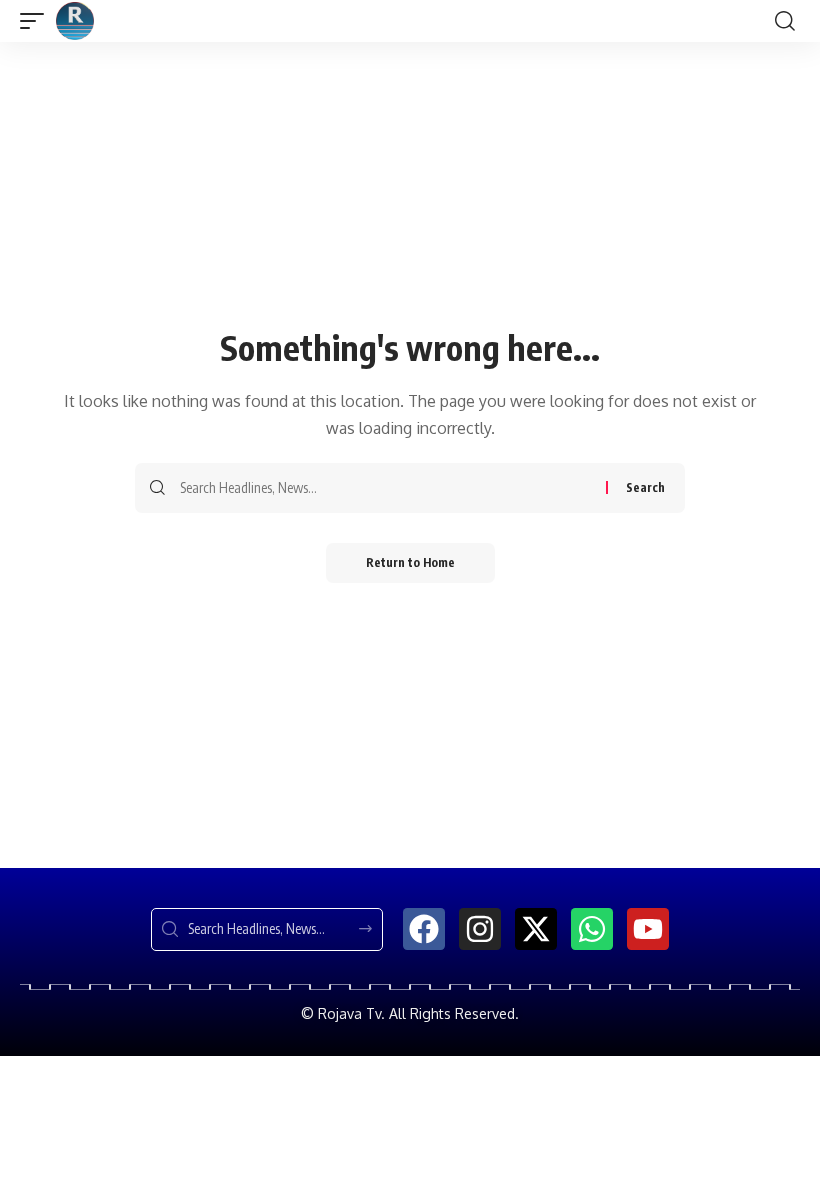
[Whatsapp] (592, 929)
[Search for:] (385, 488)
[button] (37, 21)
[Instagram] (480, 929)
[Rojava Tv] (75, 21)
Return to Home (410, 562)
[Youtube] (648, 929)
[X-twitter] (536, 929)
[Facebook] (424, 929)
